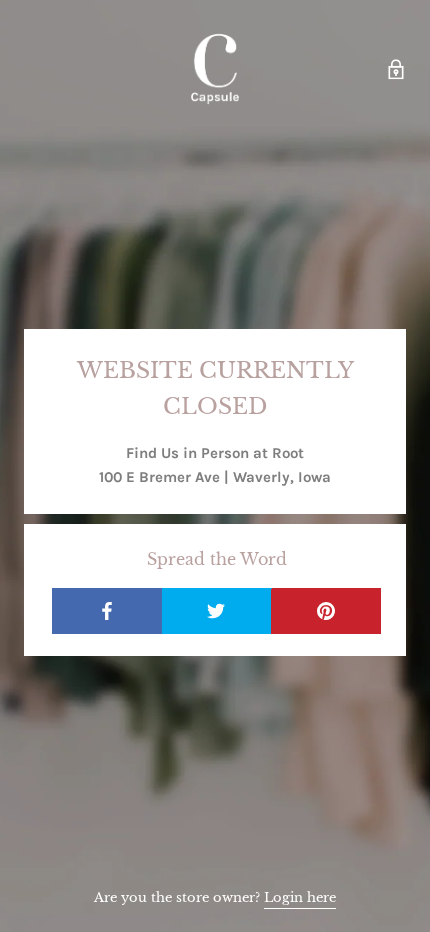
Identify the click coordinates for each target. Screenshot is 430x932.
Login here (300, 897)
